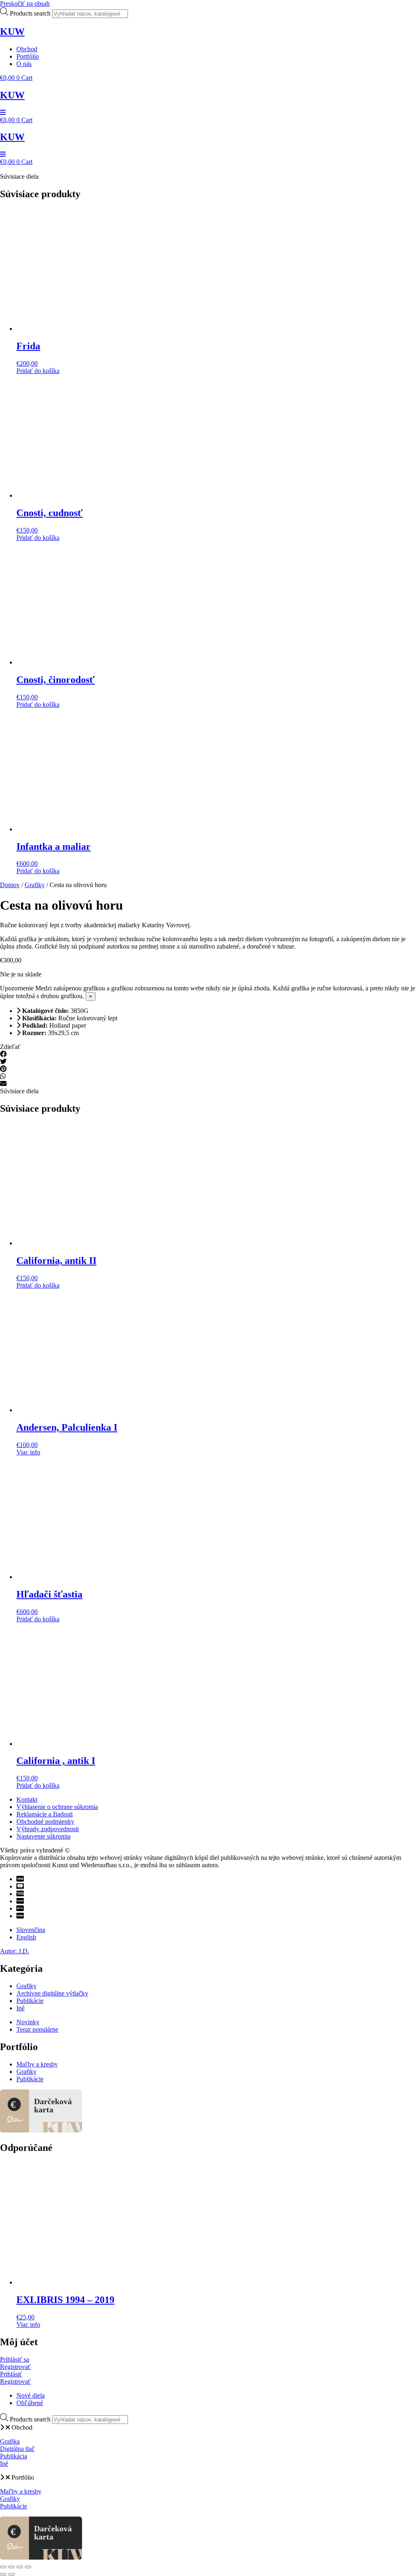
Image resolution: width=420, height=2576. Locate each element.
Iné (4, 2463)
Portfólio (23, 2477)
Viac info (28, 1452)
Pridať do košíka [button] (38, 371)
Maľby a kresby (21, 2491)
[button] (210, 1054)
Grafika (10, 2441)
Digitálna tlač (17, 2449)
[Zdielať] (20, 2567)
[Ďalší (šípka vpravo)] (11, 2574)
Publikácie (14, 2506)
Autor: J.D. (15, 1951)
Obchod (22, 2427)
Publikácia (14, 2456)
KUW (12, 32)
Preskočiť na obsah (25, 3)
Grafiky (35, 885)
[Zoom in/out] (3, 2567)
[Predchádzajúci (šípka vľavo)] (3, 2574)
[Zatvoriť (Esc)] (28, 2567)
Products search (31, 13)
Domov (10, 885)
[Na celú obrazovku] (11, 2567)
